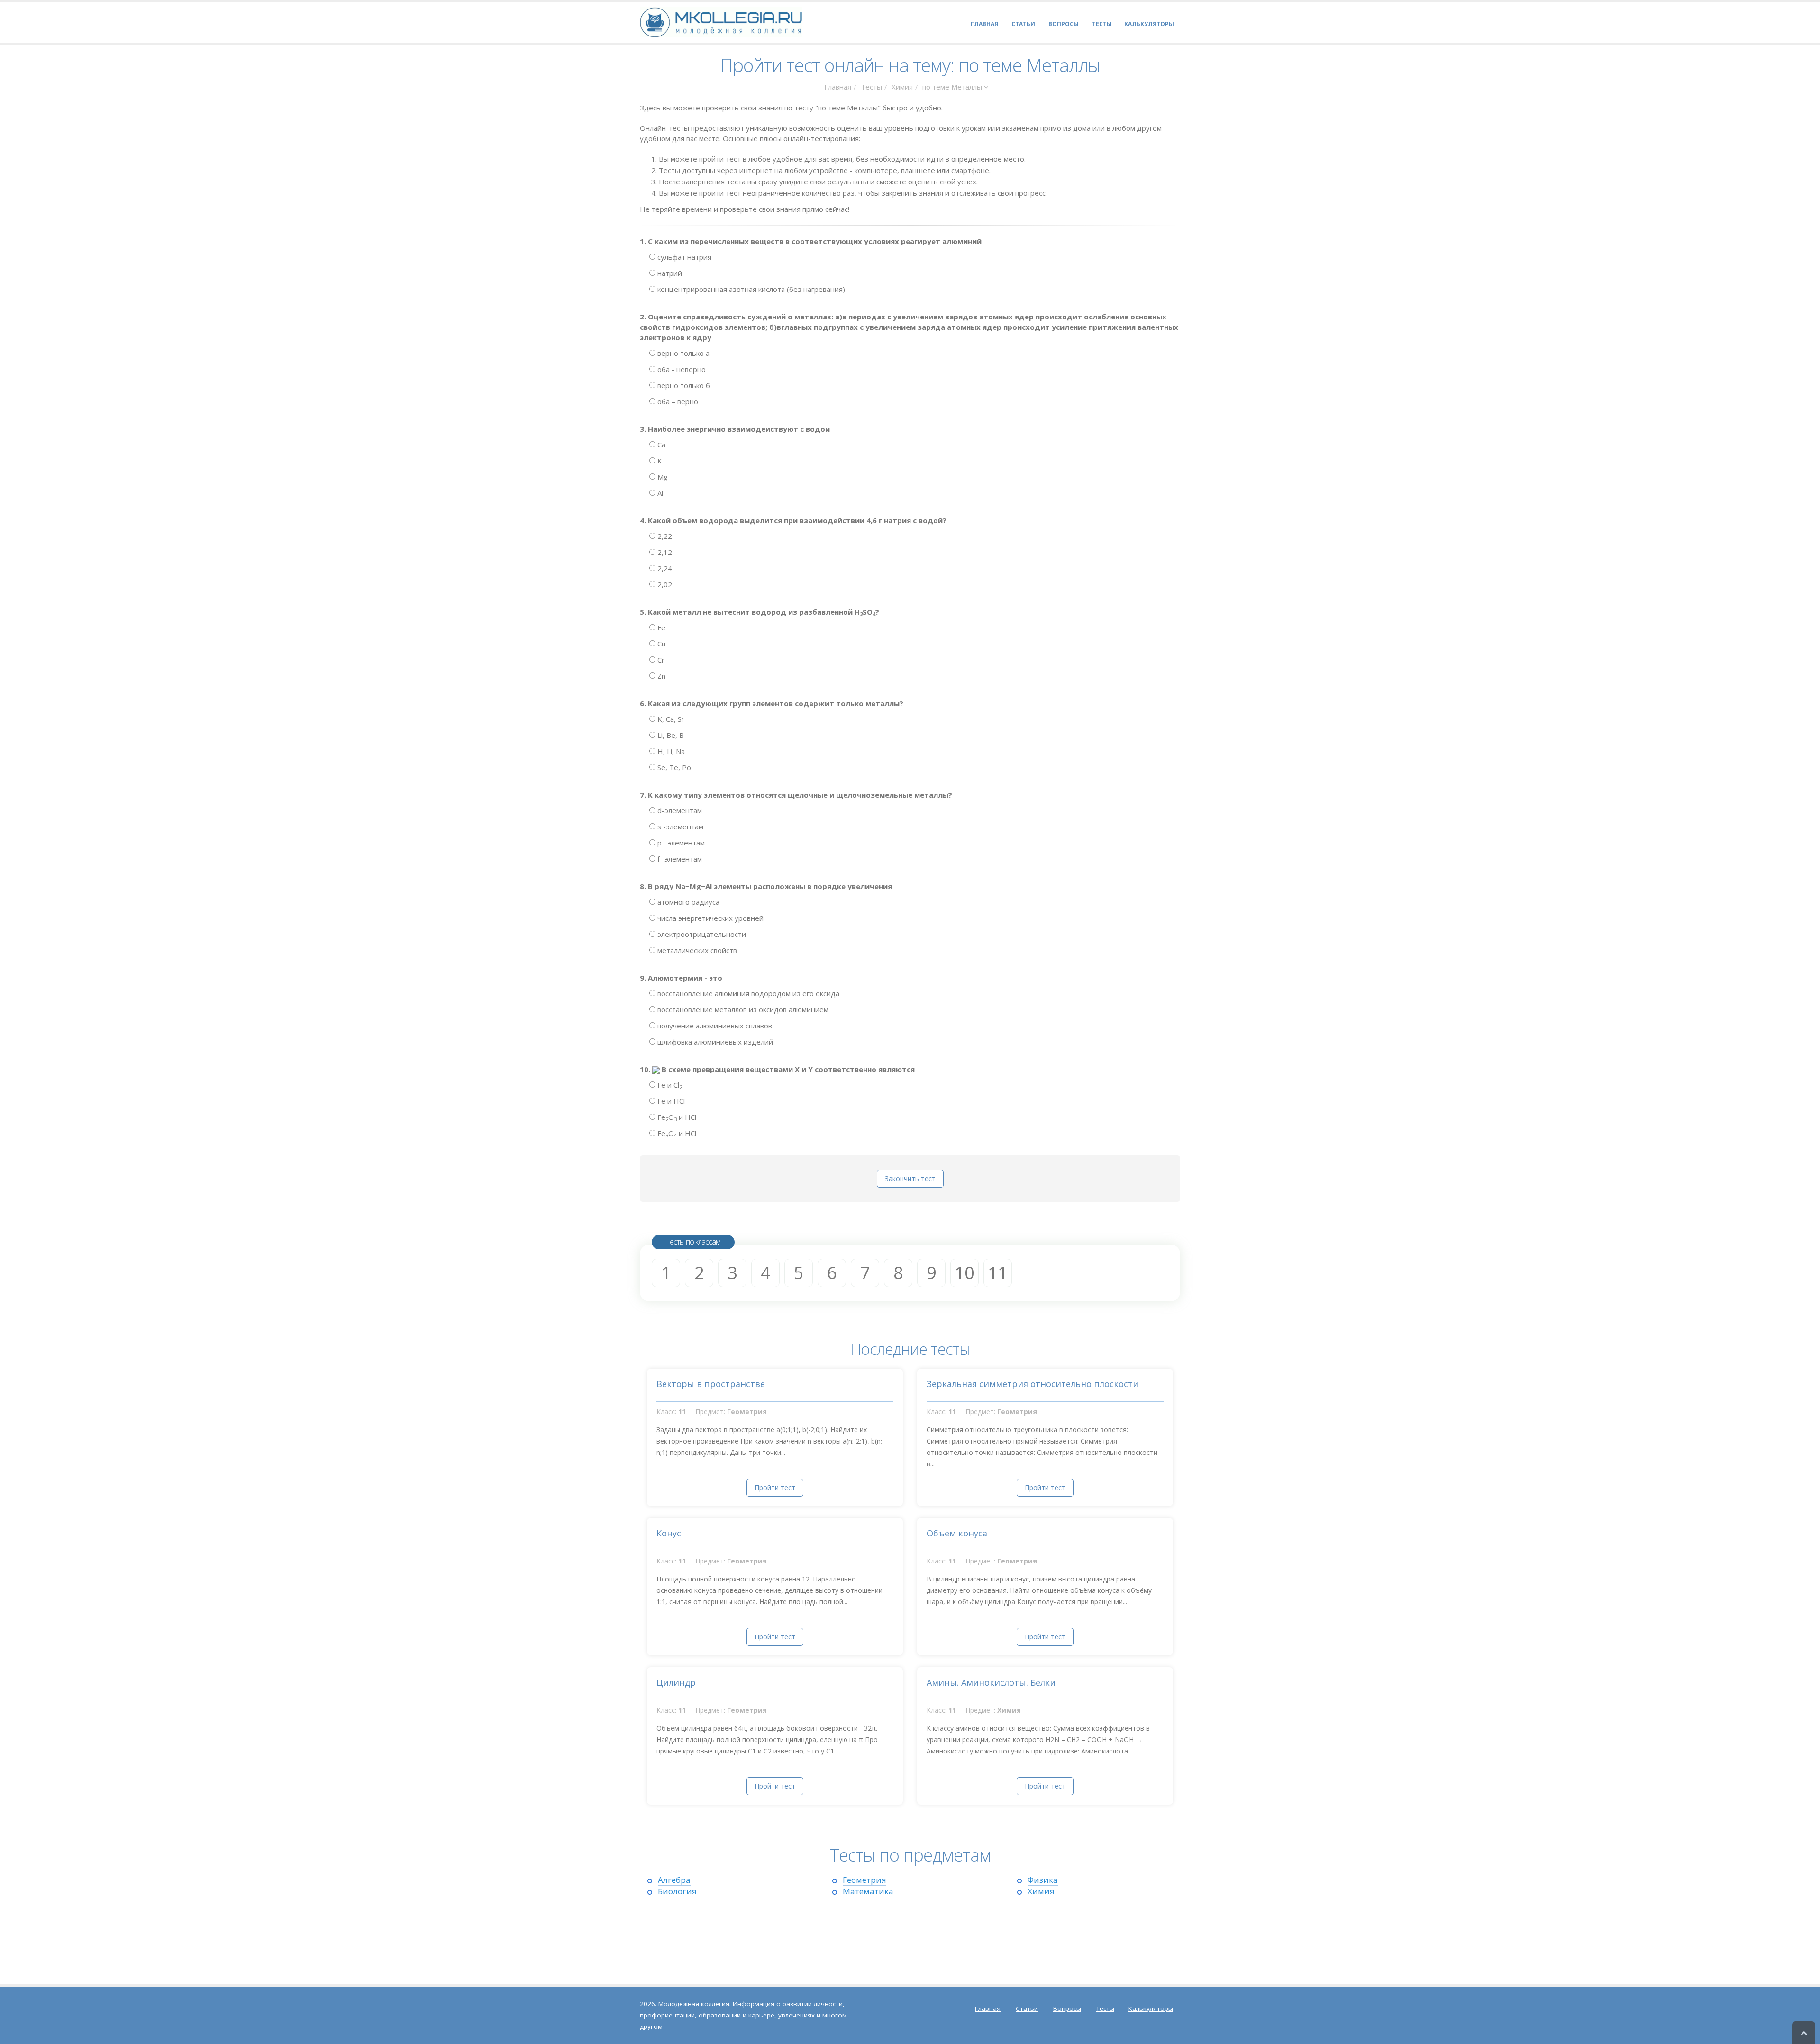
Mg (662, 477)
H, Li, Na (670, 751)
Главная (838, 87)
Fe (660, 627)
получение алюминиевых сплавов (714, 1026)
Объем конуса (957, 1533)
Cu (660, 644)
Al (659, 493)
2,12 (664, 552)
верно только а (682, 353)
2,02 (664, 584)
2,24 (664, 568)
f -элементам (679, 859)
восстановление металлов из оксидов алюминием (742, 1009)
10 (965, 1273)
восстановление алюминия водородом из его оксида (747, 993)
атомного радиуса (687, 902)
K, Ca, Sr (670, 719)
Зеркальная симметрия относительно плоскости (1033, 1384)
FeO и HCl (676, 1117)
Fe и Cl (669, 1085)
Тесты (871, 87)
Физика (1043, 1880)
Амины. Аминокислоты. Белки (991, 1682)
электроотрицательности (701, 934)
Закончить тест (910, 1178)
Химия (902, 87)
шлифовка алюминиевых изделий (714, 1042)
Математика (868, 1891)
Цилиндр (676, 1682)
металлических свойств (696, 950)
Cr (660, 660)
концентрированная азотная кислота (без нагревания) (750, 289)
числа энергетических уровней (710, 918)
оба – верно (677, 401)
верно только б (683, 385)
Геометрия (864, 1880)
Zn (660, 676)
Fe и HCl (670, 1101)
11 (998, 1273)
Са (660, 445)
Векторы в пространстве (711, 1384)
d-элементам (679, 810)
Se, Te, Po (673, 767)
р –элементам (680, 843)
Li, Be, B (670, 735)
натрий (669, 273)
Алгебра (674, 1880)
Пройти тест (775, 1487)
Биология (677, 1891)
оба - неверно (681, 369)
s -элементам (679, 827)
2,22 (664, 536)
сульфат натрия (683, 257)
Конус (669, 1533)
